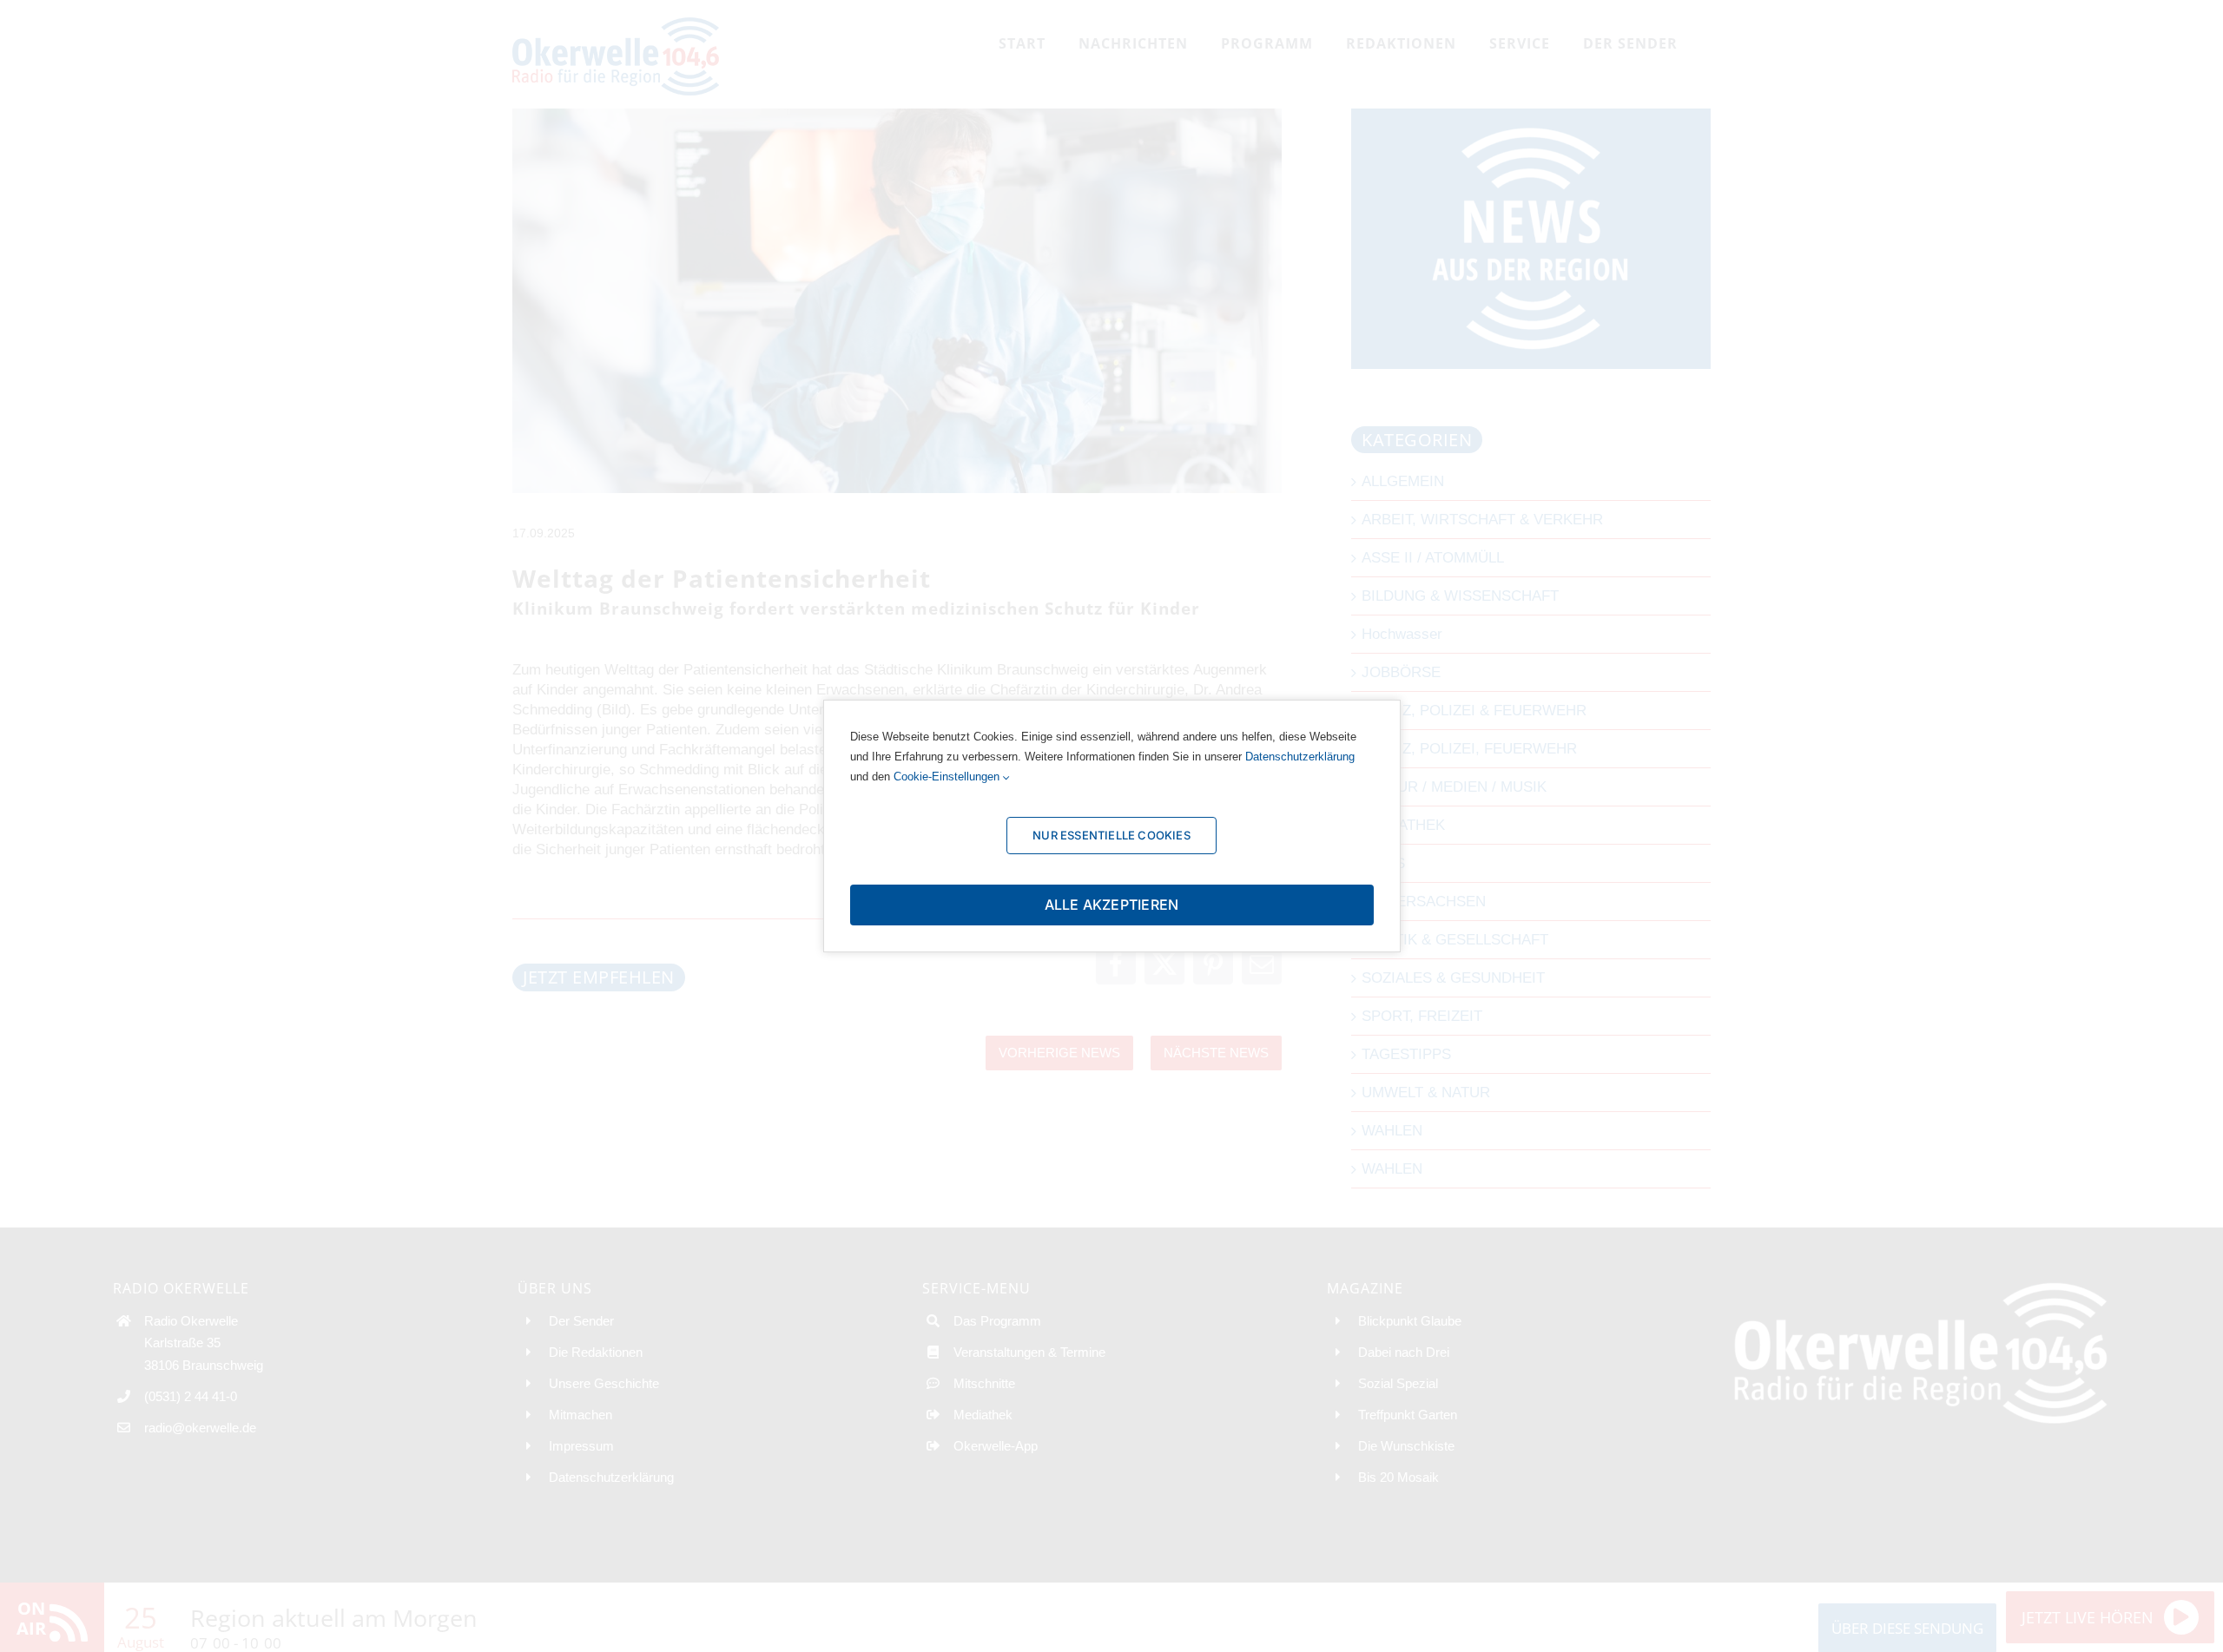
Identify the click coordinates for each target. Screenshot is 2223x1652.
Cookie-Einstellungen (948, 777)
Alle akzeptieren (1112, 905)
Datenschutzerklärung (1300, 757)
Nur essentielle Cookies (1111, 835)
